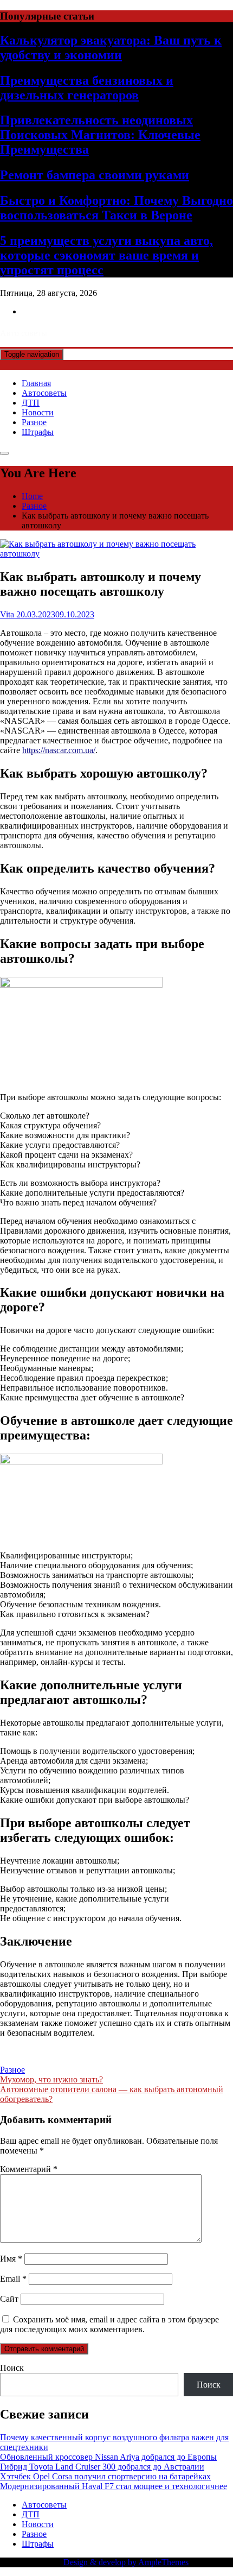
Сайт (9, 2299)
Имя (11, 2259)
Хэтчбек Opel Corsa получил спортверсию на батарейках (105, 2476)
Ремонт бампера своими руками (95, 175)
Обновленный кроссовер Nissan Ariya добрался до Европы (108, 2457)
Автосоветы (44, 393)
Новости (38, 412)
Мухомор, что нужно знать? (51, 2079)
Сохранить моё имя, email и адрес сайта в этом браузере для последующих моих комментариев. (109, 2324)
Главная (36, 383)
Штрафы (38, 432)
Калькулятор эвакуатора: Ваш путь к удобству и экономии (111, 48)
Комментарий (29, 2169)
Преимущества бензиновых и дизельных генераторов (87, 88)
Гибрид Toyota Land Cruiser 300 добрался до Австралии (102, 2467)
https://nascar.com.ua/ (59, 750)
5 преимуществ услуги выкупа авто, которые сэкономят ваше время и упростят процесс (106, 255)
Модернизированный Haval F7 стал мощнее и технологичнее (114, 2486)
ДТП (31, 403)
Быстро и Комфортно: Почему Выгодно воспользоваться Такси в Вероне (116, 208)
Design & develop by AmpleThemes (126, 2562)
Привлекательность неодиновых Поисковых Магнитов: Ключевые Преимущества (100, 135)
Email (13, 2279)
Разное (34, 422)
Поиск (12, 2368)
